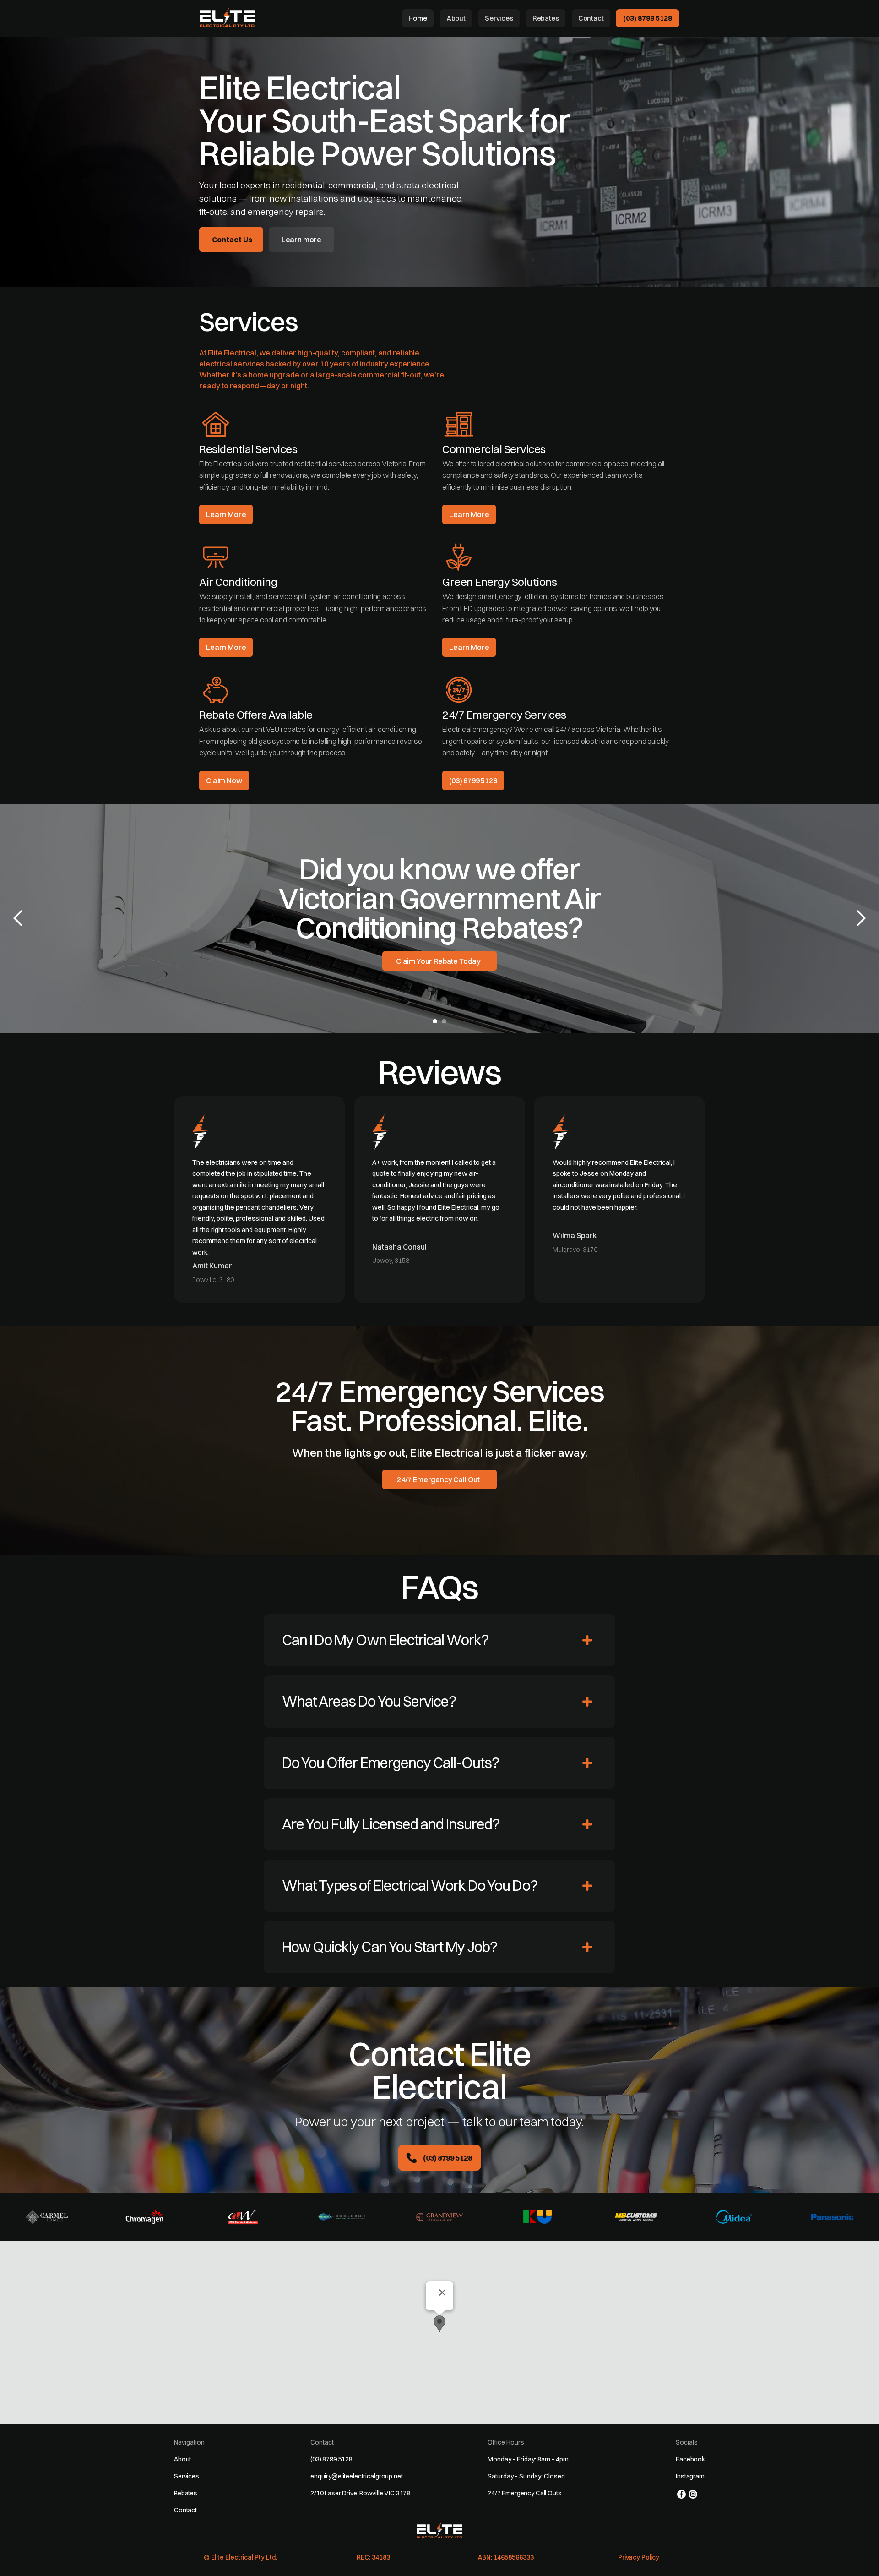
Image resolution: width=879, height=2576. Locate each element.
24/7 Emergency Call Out (438, 1479)
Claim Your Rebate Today (438, 961)
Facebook (690, 2459)
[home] (227, 17)
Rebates (546, 18)
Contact (591, 18)
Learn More (226, 514)
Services (499, 18)
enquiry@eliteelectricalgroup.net (357, 2476)
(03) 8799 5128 (648, 18)
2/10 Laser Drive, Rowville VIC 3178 (360, 2493)
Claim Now (224, 780)
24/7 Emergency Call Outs (525, 2493)
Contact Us (232, 240)
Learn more (301, 240)
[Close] (442, 2292)
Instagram (690, 2476)
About (456, 18)
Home (418, 18)
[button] (18, 918)
